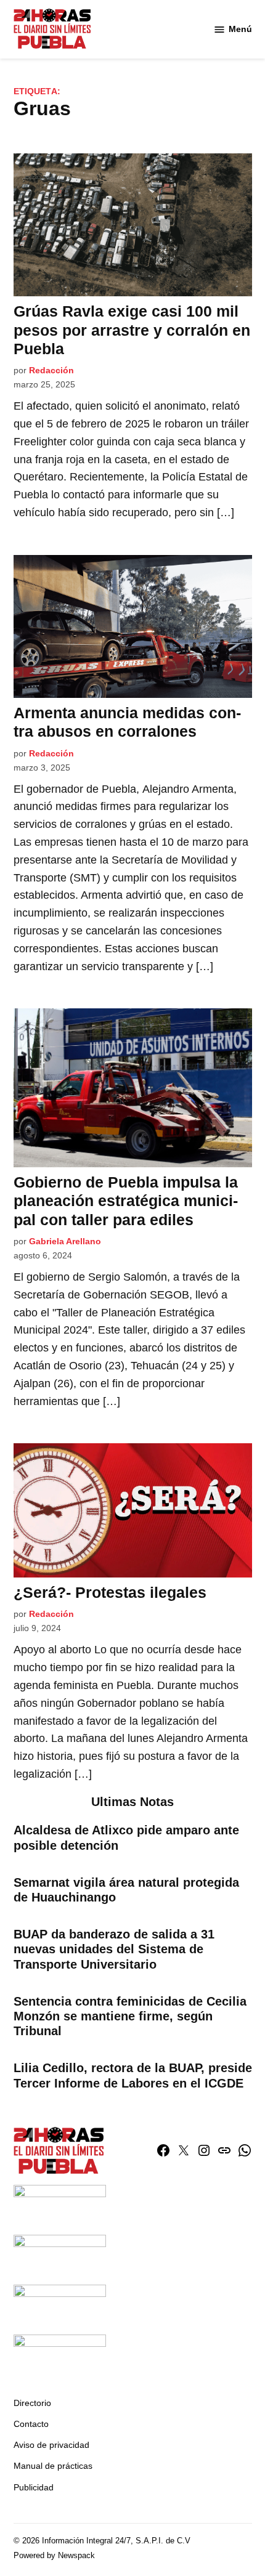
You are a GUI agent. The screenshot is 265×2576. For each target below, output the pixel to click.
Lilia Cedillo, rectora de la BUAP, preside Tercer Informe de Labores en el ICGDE (133, 2075)
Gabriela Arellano (65, 1241)
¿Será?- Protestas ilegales (110, 1592)
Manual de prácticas (53, 2466)
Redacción (51, 370)
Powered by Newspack (54, 2556)
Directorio (32, 2403)
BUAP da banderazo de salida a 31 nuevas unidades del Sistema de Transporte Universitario (114, 1949)
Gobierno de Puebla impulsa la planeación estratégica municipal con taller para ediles (126, 1201)
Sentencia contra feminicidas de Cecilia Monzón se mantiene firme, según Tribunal (130, 2016)
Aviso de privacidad (51, 2445)
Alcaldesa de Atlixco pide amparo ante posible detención (126, 1837)
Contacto (31, 2424)
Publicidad (34, 2487)
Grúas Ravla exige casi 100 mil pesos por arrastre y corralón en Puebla (132, 330)
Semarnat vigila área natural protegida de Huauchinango (126, 1890)
